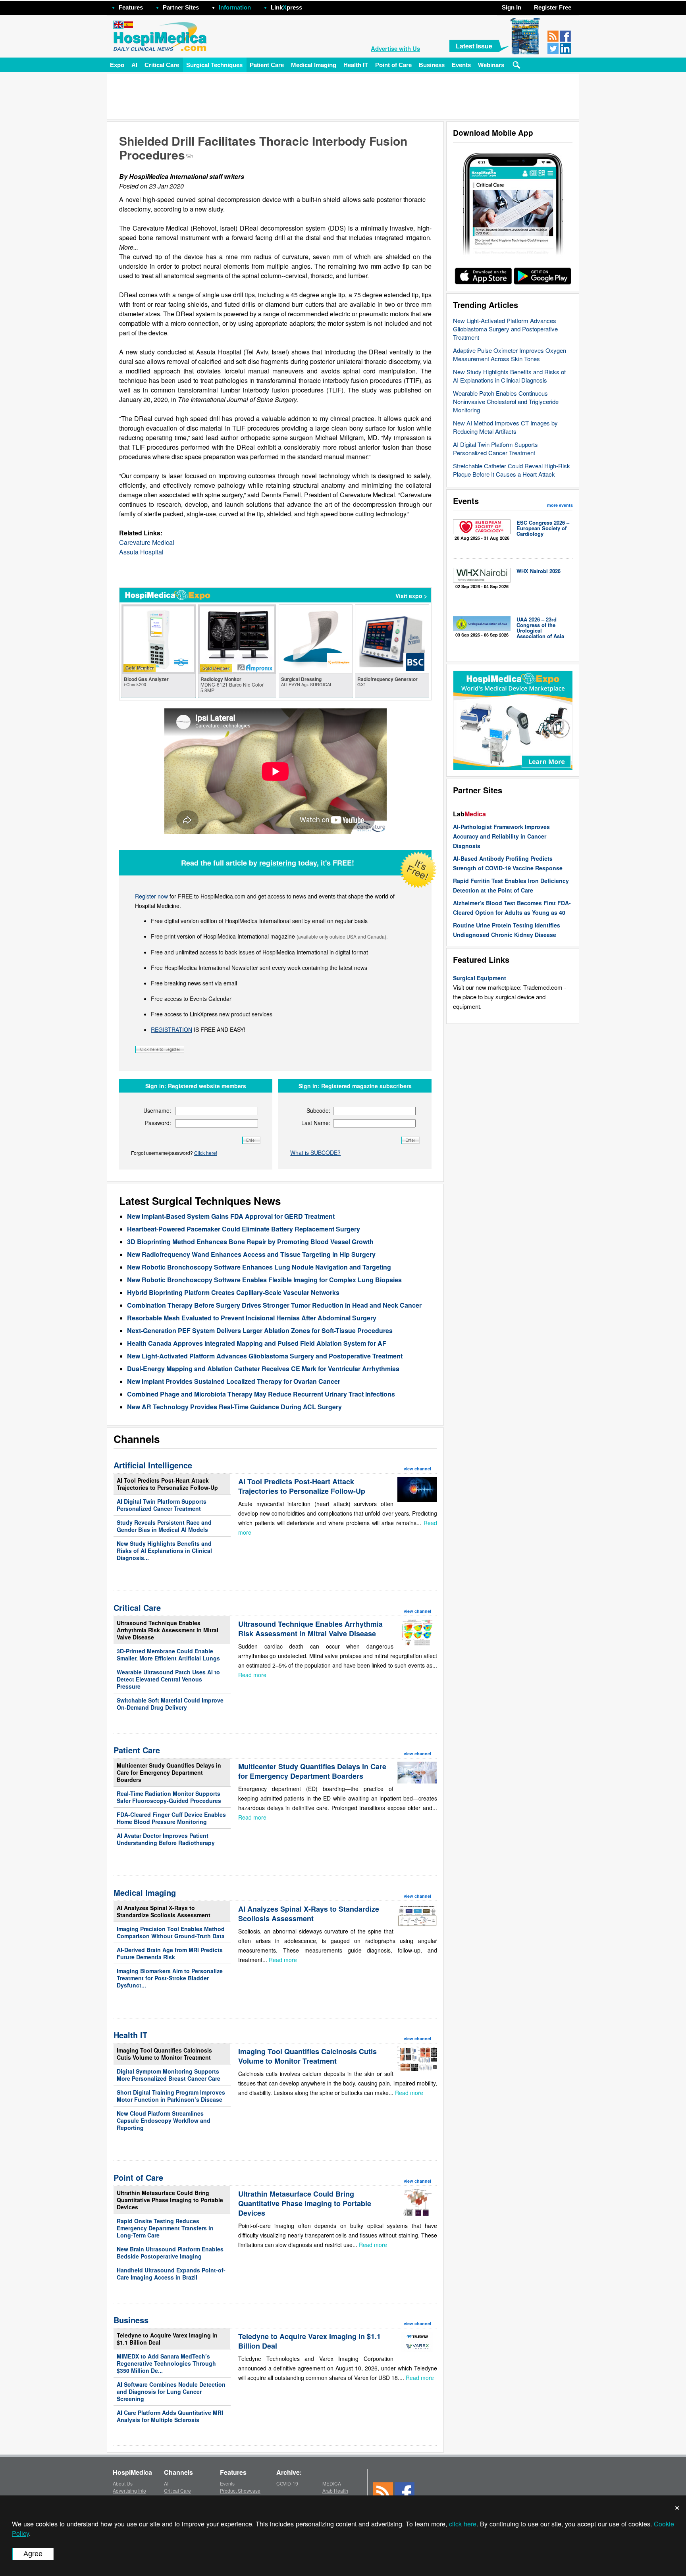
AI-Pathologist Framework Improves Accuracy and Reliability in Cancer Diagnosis (501, 836)
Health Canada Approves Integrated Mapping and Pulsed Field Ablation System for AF (257, 1343)
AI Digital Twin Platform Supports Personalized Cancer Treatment (495, 448)
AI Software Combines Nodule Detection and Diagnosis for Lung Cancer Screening (171, 2391)
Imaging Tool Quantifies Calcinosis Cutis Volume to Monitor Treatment (164, 2054)
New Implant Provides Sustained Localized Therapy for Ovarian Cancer (234, 1381)
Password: (158, 1123)
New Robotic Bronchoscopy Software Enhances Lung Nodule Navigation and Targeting (259, 1267)
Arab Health (335, 2490)
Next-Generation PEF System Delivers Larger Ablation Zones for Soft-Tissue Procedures (260, 1330)
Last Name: (316, 1123)
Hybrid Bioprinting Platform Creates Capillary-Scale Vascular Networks (233, 1292)
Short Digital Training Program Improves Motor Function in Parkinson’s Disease (171, 2096)
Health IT (356, 65)
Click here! (206, 1153)
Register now (151, 896)
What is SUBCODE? (315, 1152)
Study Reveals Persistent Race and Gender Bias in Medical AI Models (164, 1526)
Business (432, 65)
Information (235, 7)
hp (314, 5)
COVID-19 (287, 2483)
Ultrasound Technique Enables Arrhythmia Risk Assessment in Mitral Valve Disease (168, 1630)
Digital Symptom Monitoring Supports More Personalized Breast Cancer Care (169, 2075)
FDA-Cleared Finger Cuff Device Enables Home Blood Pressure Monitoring (171, 1818)
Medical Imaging (314, 65)
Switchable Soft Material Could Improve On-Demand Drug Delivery (170, 1704)
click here (463, 2524)
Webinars (491, 65)
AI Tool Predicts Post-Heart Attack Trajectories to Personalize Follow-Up (167, 1484)
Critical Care (162, 65)
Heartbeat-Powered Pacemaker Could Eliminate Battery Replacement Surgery (244, 1229)
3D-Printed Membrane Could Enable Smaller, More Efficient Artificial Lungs (168, 1654)
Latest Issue (474, 46)
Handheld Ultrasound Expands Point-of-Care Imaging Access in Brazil (171, 2274)
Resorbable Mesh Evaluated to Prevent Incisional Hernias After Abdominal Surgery (252, 1318)
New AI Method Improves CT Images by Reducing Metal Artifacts (505, 427)
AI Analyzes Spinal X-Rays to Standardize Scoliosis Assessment (164, 1911)
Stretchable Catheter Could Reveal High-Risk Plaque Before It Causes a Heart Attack (512, 470)
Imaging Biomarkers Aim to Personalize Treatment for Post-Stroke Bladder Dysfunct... (170, 1978)
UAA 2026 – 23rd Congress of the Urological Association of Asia (540, 628)
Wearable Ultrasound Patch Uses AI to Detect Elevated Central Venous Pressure (168, 1679)
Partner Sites (181, 7)
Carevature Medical (147, 542)
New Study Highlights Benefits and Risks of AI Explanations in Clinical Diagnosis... (164, 1551)
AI (134, 65)
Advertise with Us (395, 48)
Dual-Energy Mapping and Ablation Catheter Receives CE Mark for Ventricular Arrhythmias (263, 1369)
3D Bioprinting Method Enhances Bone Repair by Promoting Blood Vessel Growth (250, 1242)
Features (131, 7)
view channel (417, 1469)
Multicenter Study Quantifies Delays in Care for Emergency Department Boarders (169, 1772)
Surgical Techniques (214, 65)
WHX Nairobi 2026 (539, 571)
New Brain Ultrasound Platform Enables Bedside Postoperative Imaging (170, 2253)
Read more (252, 1675)
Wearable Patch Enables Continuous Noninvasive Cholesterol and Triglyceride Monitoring (506, 401)
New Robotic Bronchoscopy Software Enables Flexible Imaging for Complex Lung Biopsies (264, 1280)
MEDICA (332, 2483)
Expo (117, 65)
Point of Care (393, 65)
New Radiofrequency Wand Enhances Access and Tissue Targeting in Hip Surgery (251, 1254)
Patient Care (267, 65)
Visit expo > (411, 596)
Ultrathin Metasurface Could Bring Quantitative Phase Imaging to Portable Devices (170, 2200)
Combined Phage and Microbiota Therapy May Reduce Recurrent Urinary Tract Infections (261, 1394)
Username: (157, 1110)
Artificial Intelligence (153, 1465)
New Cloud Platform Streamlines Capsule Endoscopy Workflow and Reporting (164, 2120)
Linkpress (286, 7)
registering (278, 863)
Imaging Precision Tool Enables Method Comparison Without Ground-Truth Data (171, 1932)
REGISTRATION (171, 1029)
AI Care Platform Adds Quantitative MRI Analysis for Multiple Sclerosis (170, 2416)
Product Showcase (240, 2490)
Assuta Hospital (141, 552)
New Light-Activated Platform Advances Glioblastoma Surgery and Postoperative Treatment (505, 329)
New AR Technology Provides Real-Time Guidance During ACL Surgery (234, 1407)
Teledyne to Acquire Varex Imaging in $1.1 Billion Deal (167, 2339)
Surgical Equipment (480, 978)
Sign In (512, 7)
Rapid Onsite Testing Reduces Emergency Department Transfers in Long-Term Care (165, 2228)
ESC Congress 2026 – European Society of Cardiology (543, 528)
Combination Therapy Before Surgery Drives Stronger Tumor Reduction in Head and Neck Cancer (274, 1305)
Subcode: (318, 1110)
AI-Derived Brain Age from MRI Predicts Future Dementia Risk (170, 1953)
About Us (123, 2483)
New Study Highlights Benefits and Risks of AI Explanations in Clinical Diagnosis (509, 376)
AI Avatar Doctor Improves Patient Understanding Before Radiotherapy (166, 1839)
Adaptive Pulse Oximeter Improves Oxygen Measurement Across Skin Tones (510, 354)
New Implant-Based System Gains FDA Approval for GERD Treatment (231, 1216)
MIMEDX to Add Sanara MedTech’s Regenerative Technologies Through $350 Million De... (166, 2363)
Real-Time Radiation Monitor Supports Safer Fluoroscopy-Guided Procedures (169, 1797)
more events (560, 505)
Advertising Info (129, 2490)
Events (461, 65)
